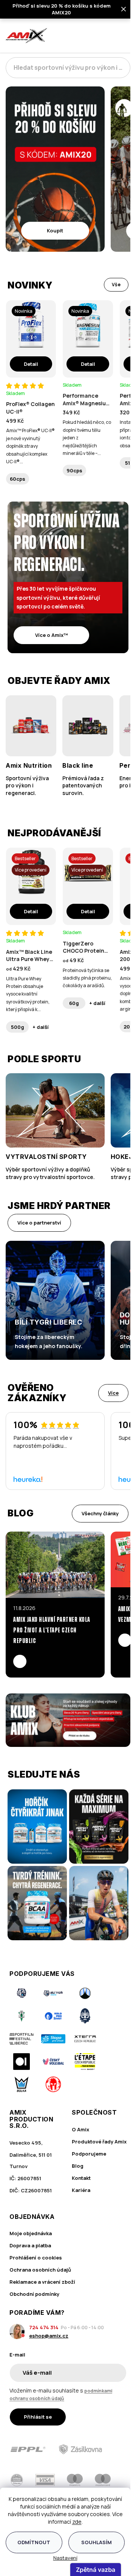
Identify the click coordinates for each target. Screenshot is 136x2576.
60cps (18, 479)
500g (18, 1027)
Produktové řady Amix (99, 2142)
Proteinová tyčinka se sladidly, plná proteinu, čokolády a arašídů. (87, 978)
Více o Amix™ (52, 635)
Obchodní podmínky (34, 2294)
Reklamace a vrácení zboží (42, 2282)
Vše (116, 285)
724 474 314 (44, 2327)
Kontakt (81, 2178)
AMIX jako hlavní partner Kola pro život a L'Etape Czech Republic (52, 1631)
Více (113, 1393)
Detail (31, 364)
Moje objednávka (31, 2233)
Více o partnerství (39, 1223)
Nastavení (65, 2558)
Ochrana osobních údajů (40, 2270)
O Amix (80, 2129)
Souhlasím (97, 2542)
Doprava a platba (30, 2245)
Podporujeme (89, 2154)
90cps (74, 470)
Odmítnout (34, 2542)
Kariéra (81, 2190)
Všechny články (100, 1513)
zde (77, 2522)
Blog (78, 2166)
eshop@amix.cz (49, 2336)
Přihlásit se (38, 2417)
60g (74, 1003)
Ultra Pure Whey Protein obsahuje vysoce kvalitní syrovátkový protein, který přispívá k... (28, 994)
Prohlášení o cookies (36, 2258)
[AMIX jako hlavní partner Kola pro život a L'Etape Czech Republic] (55, 1565)
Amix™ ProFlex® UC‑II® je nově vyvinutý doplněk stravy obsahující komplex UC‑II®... (30, 446)
